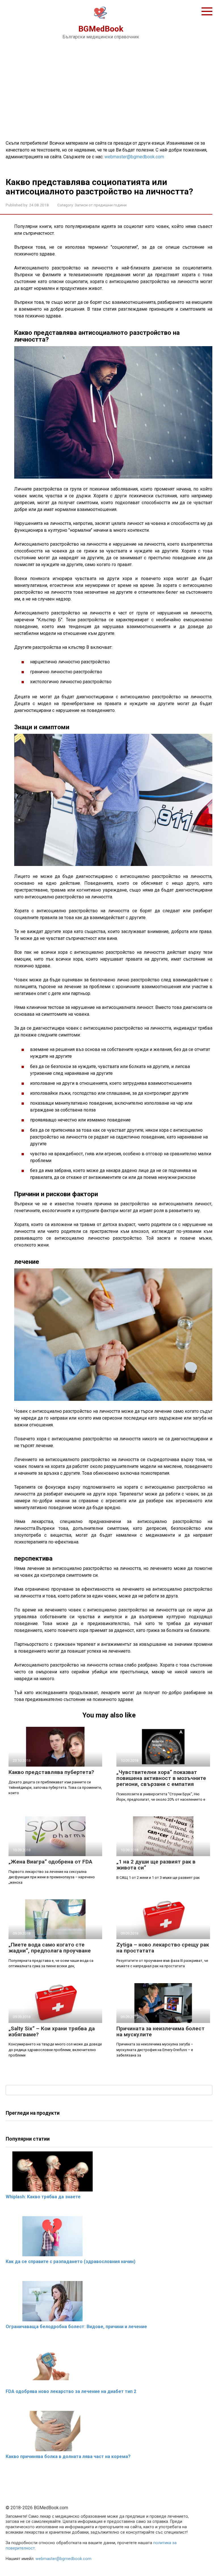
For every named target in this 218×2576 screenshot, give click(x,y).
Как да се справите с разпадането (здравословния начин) (71, 2262)
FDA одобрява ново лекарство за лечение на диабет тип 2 (71, 2391)
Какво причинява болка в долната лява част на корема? (68, 2456)
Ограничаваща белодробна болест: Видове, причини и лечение (76, 2327)
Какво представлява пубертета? (51, 1772)
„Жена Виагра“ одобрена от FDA (50, 1862)
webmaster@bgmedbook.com (134, 157)
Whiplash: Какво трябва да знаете (43, 2197)
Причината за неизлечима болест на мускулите (161, 2031)
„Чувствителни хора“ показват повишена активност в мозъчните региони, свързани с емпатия (161, 1778)
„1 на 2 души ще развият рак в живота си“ (156, 1865)
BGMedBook (101, 29)
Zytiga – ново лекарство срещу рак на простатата (163, 1948)
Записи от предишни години (101, 205)
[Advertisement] (109, 89)
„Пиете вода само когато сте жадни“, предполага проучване (50, 1948)
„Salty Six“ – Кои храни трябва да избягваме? (52, 2031)
